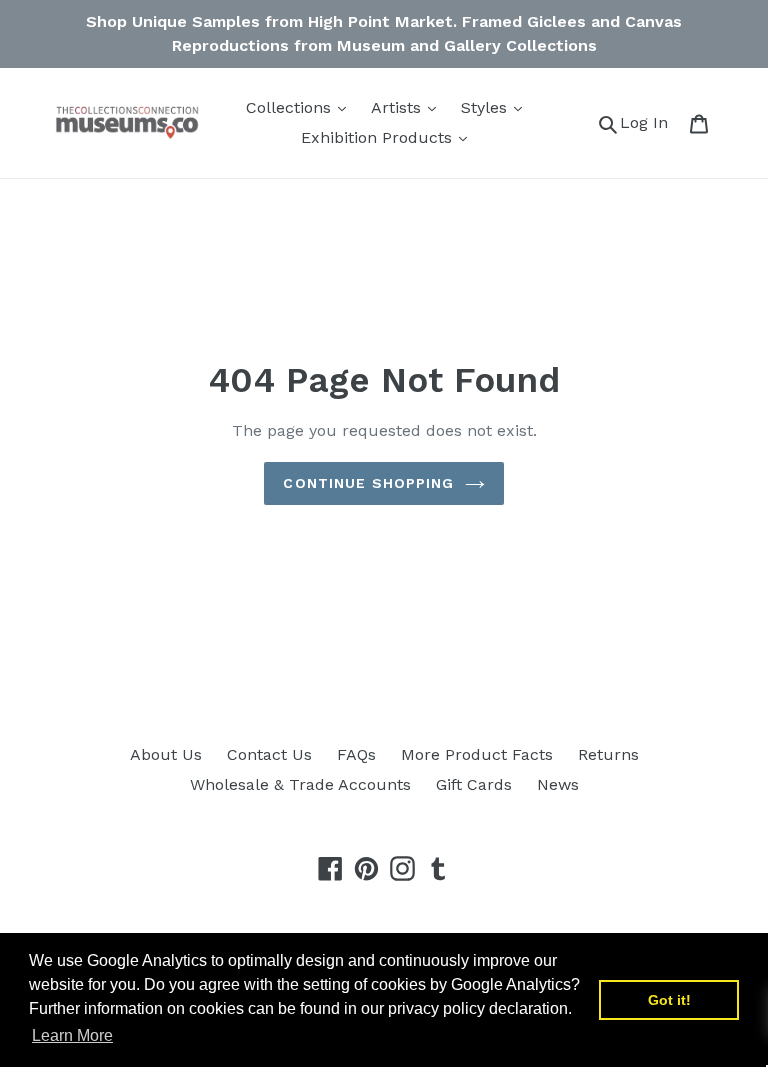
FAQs (356, 754)
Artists (398, 107)
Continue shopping (368, 483)
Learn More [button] (72, 1035)
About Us (166, 754)
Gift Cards (474, 784)
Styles (486, 107)
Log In (649, 122)
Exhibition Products (379, 137)
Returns (608, 754)
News (558, 784)
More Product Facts (477, 754)
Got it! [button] (669, 1000)
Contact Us (269, 754)
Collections (291, 107)
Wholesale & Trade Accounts (300, 784)
